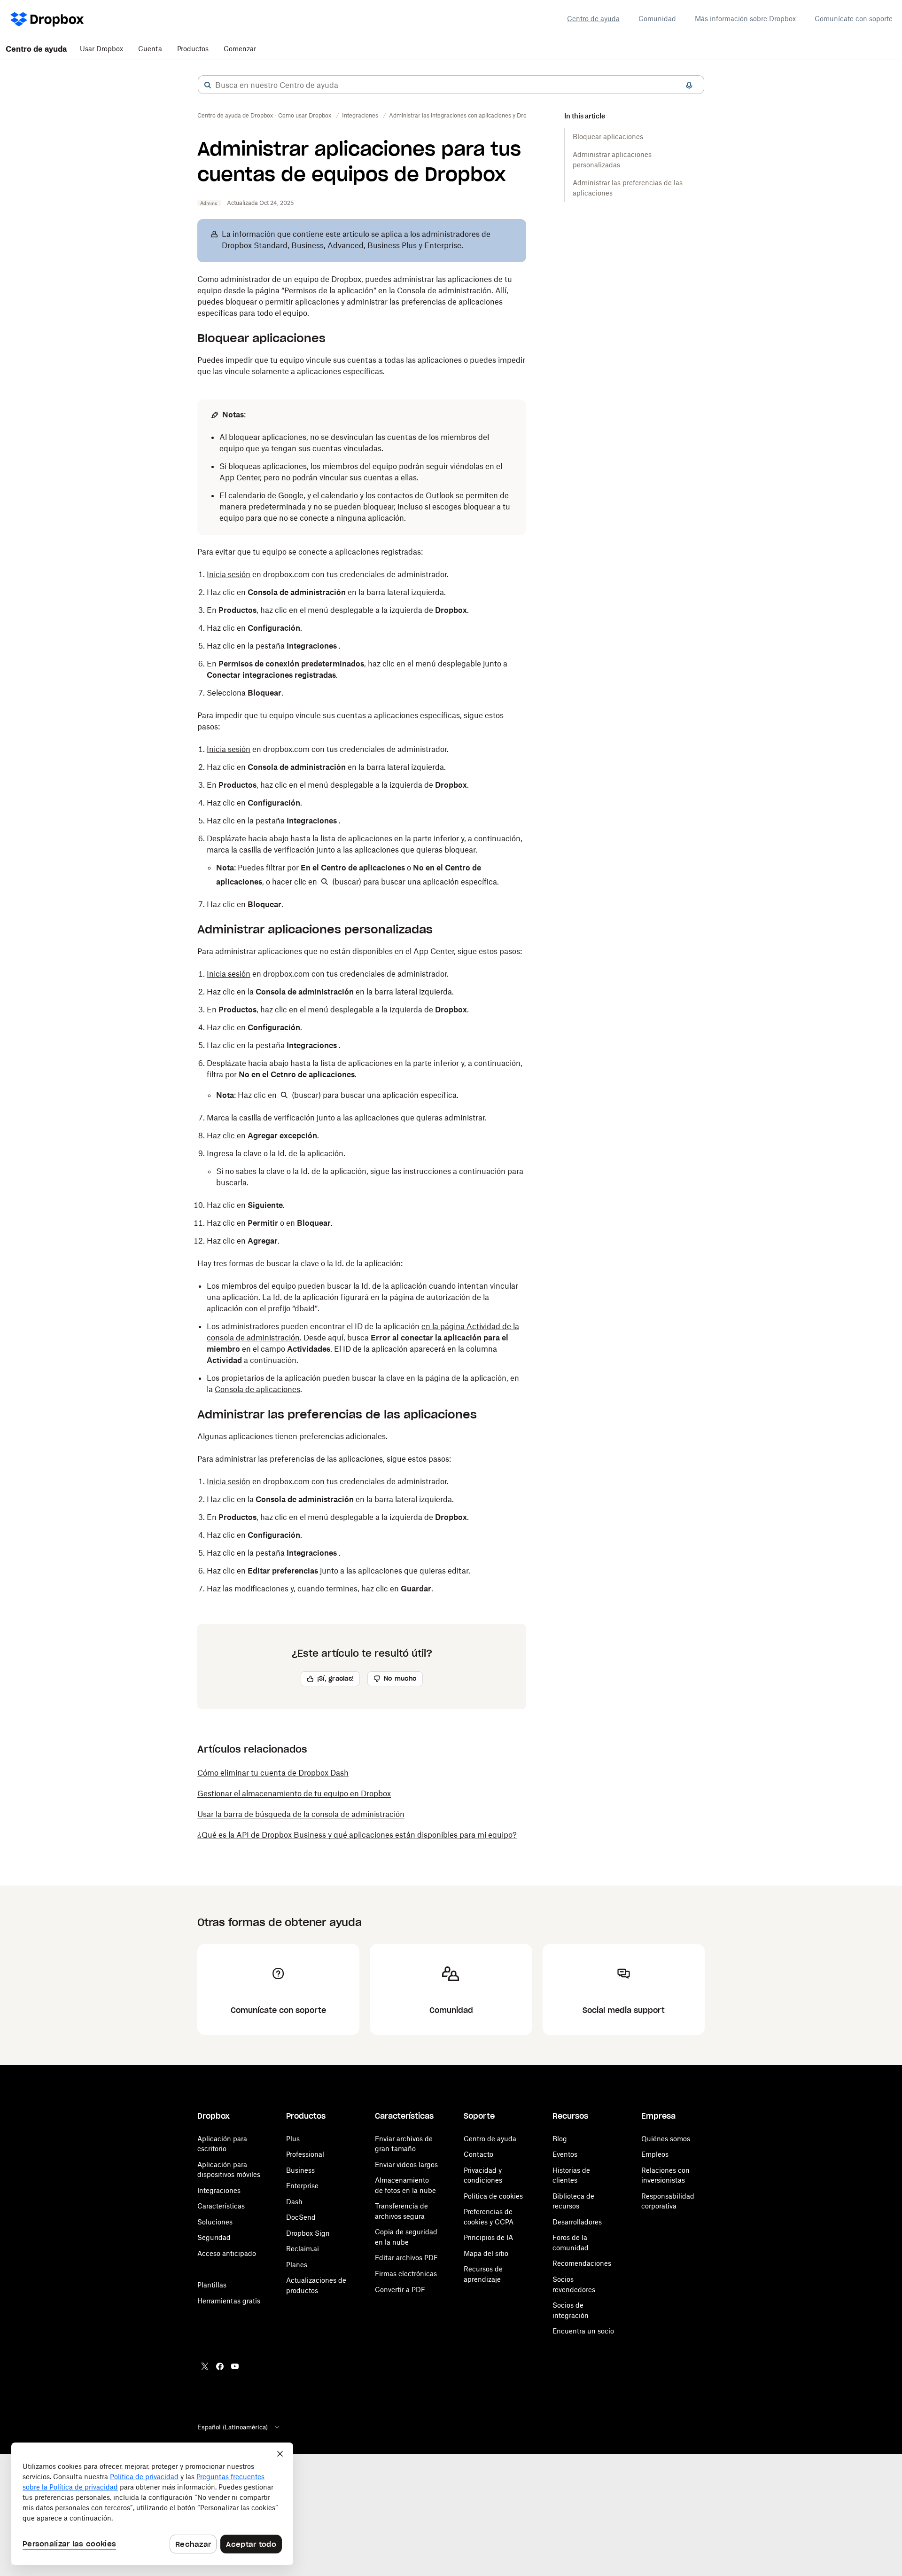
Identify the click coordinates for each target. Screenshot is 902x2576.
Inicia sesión (229, 574)
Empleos (655, 2154)
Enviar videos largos (406, 2165)
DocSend (301, 2217)
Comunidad (657, 19)
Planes (297, 2265)
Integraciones (219, 2190)
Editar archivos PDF (406, 2258)
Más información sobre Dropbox (745, 19)
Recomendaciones (582, 2263)
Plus (293, 2139)
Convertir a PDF (400, 2290)
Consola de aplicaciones (257, 1389)
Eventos (565, 2154)
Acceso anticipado (227, 2253)
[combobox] (451, 85)
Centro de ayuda (593, 19)
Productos (193, 49)
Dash (294, 2202)
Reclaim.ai (303, 2249)
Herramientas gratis (229, 2301)
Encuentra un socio (583, 2331)
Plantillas (212, 2285)
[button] (208, 85)
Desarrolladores (577, 2222)
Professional (305, 2154)
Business (300, 2170)
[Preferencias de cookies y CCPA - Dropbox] (152, 2504)
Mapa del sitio (486, 2253)
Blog (560, 2139)
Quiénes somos (666, 2139)
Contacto (478, 2154)
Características (221, 2206)
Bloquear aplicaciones (608, 137)
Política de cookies (493, 2196)
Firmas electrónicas (406, 2274)
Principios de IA (488, 2237)
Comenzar (240, 49)
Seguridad (214, 2237)
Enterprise (302, 2186)
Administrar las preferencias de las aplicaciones (628, 188)
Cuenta (150, 49)
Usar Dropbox (101, 49)
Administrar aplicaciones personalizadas (612, 160)
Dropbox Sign (308, 2233)
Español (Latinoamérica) (233, 2427)
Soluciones (215, 2222)
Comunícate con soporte (854, 19)
